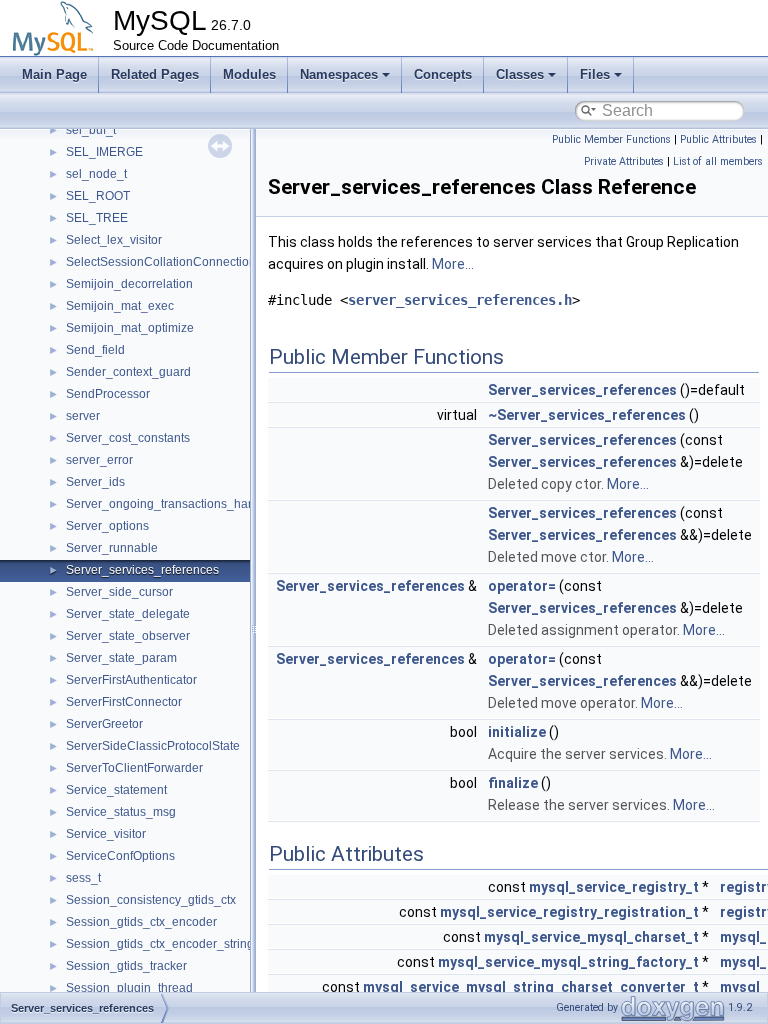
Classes (520, 74)
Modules (249, 74)
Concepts (443, 74)
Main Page (54, 74)
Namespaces (339, 74)
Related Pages (155, 74)
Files (595, 74)
